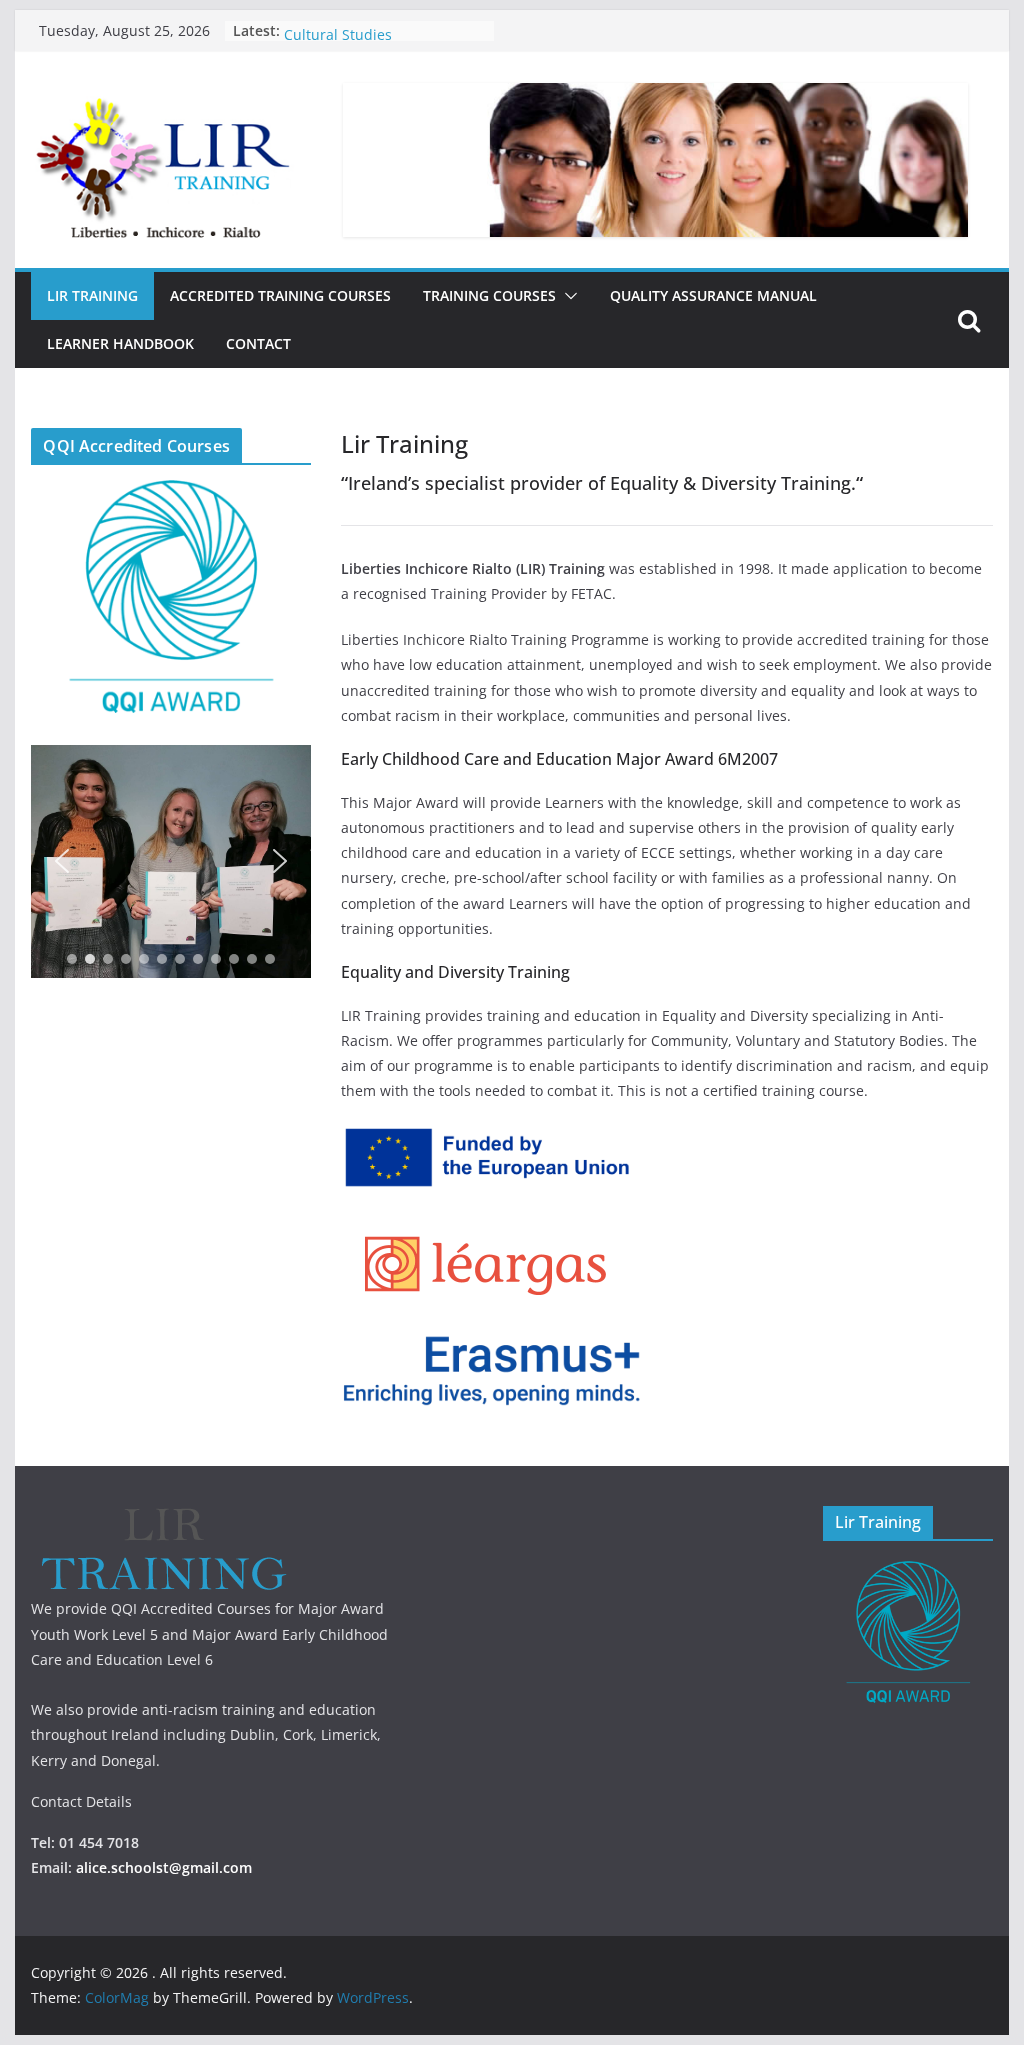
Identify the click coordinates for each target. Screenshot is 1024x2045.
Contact (258, 343)
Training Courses (489, 295)
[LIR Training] (163, 1518)
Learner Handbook (120, 343)
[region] (170, 861)
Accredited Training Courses (280, 295)
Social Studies (330, 29)
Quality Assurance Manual (713, 295)
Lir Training (92, 295)
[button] (567, 296)
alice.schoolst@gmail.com (164, 1867)
